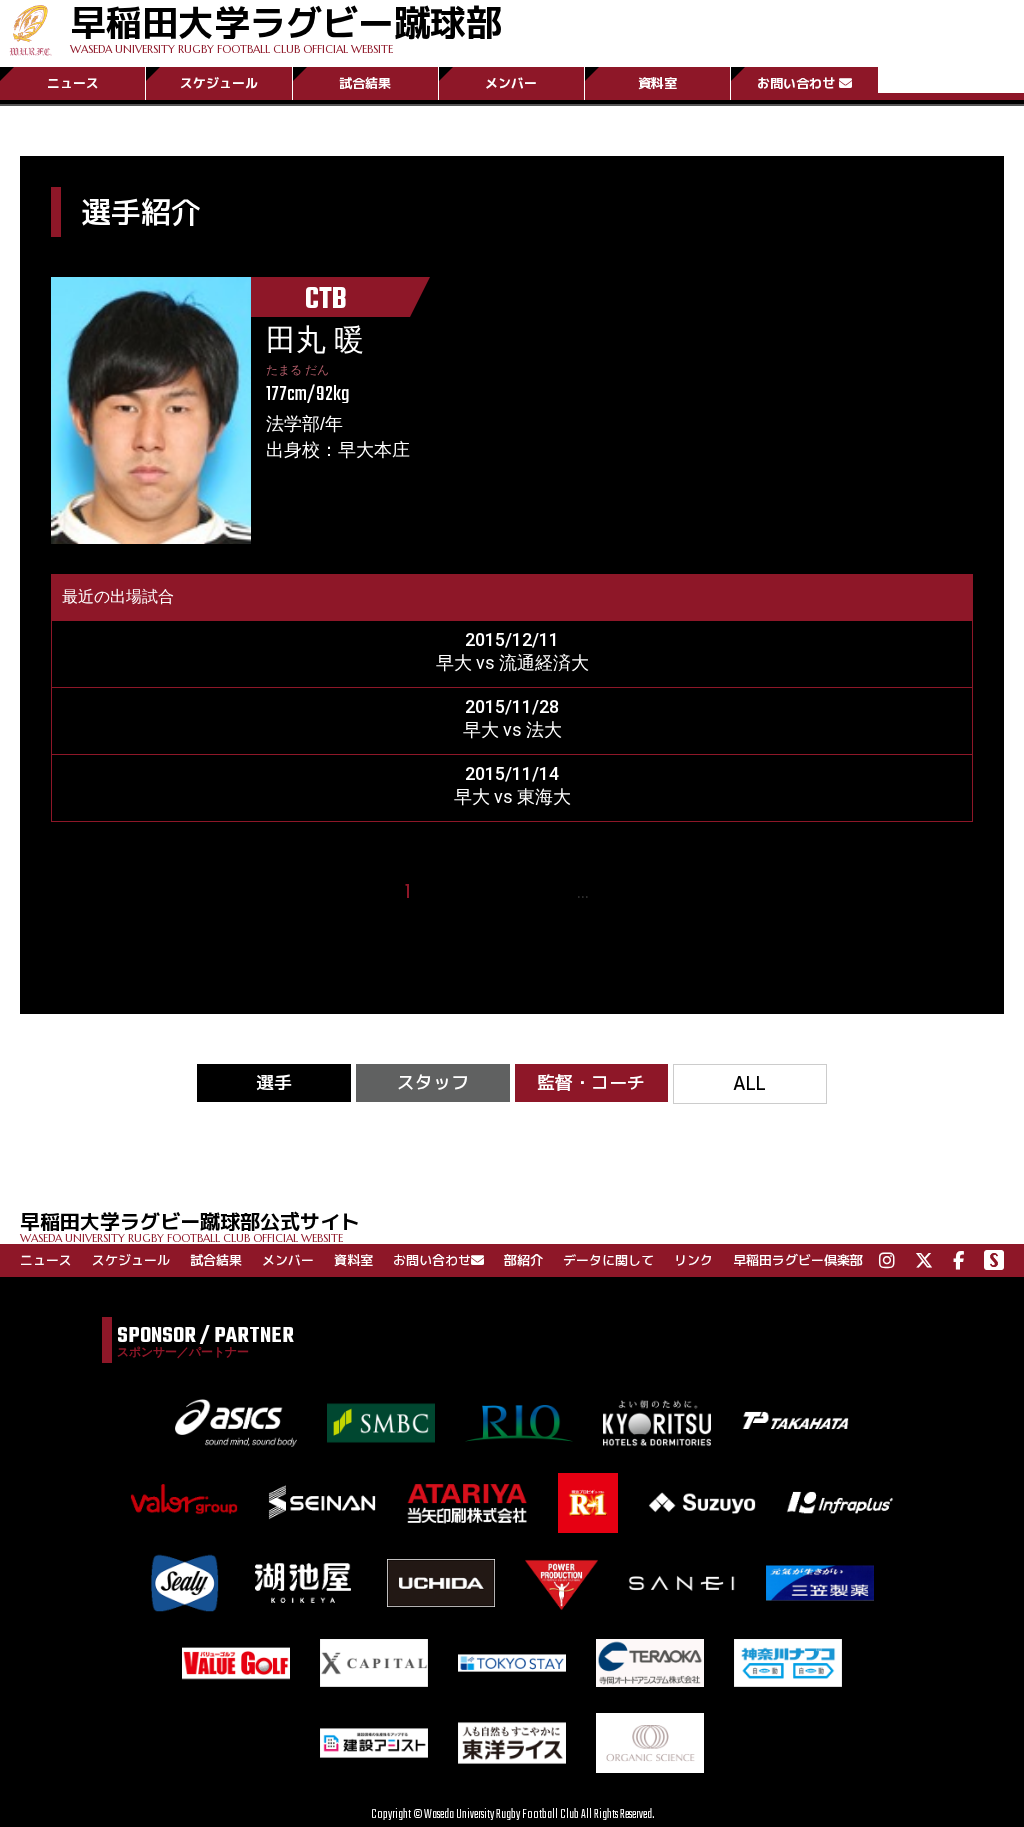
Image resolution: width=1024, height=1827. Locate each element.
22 (612, 892)
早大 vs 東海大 (512, 796)
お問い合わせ (796, 83)
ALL (749, 1083)
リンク (693, 1260)
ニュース (73, 83)
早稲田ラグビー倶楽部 (798, 1260)
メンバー (511, 83)
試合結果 (365, 83)
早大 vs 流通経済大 (512, 662)
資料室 (657, 83)
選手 (274, 1082)
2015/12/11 (512, 639)
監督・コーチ (591, 1082)
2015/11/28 (512, 706)
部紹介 (523, 1260)
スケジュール (219, 83)
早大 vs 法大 (512, 729)
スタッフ (433, 1082)
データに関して (608, 1260)
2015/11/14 (512, 773)
